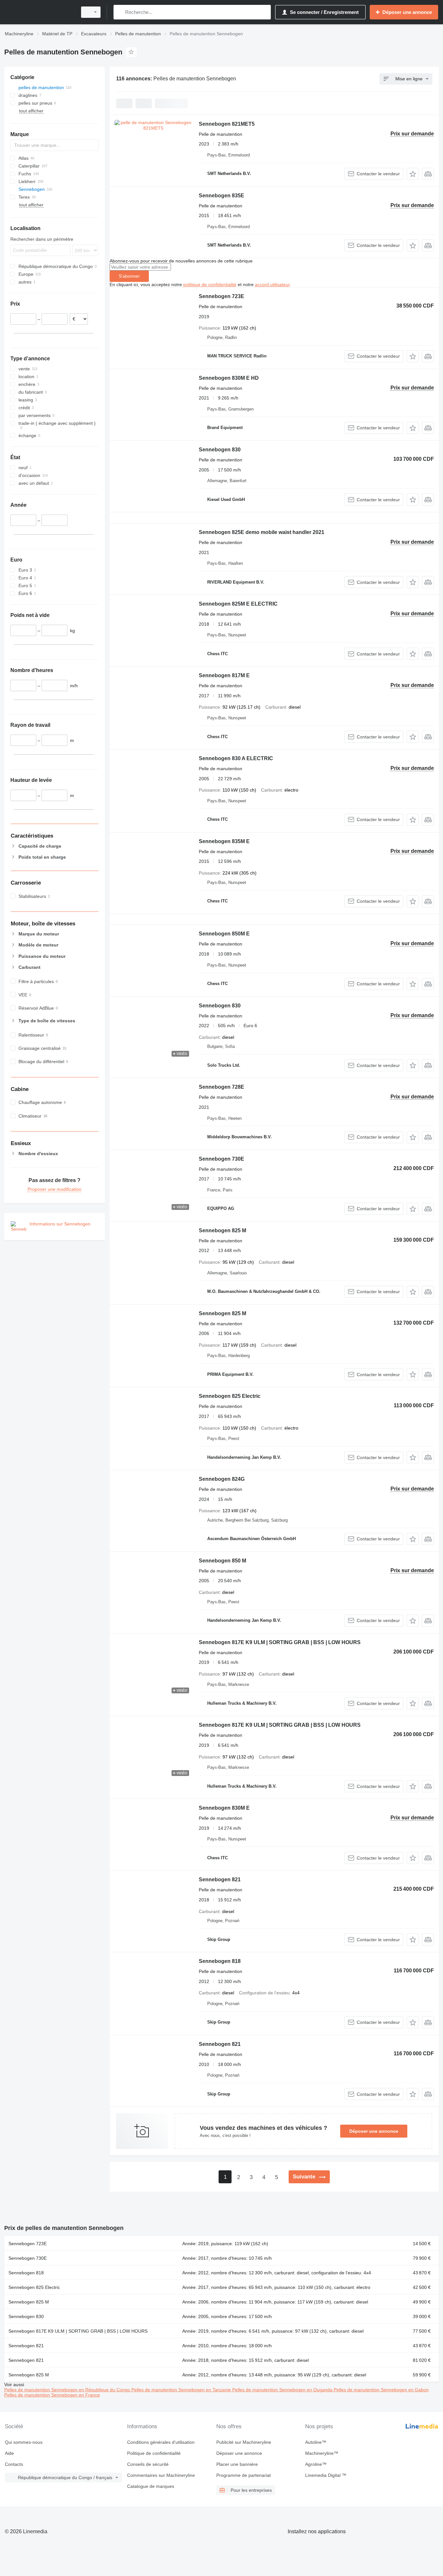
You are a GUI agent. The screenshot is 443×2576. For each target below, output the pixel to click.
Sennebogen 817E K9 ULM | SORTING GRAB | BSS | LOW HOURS (280, 1642)
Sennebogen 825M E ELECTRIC (238, 604)
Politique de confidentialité (154, 2453)
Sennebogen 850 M (222, 1561)
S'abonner (129, 276)
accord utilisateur (272, 284)
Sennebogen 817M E (224, 675)
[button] (413, 174)
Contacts (14, 2464)
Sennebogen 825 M (222, 1230)
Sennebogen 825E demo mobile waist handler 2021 (262, 532)
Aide (9, 2453)
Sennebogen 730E (221, 1159)
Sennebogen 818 (220, 1961)
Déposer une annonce (374, 2131)
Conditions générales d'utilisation (161, 2442)
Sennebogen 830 (220, 450)
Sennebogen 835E (221, 196)
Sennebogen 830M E (224, 1808)
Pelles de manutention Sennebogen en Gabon (381, 2390)
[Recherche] (120, 12)
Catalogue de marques (151, 2486)
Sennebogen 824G (222, 1479)
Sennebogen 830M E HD (229, 378)
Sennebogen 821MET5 (227, 124)
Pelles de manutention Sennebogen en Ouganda (283, 2390)
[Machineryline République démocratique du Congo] (39, 12)
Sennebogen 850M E (224, 934)
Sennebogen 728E (221, 1087)
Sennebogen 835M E (224, 841)
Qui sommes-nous (24, 2442)
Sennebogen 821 (220, 1880)
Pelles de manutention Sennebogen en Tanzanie (182, 2390)
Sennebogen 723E (221, 296)
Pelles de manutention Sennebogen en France (52, 2395)
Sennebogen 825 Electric (230, 1396)
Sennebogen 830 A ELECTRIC (236, 758)
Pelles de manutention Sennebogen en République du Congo (68, 2390)
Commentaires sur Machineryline (161, 2475)
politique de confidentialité (210, 284)
